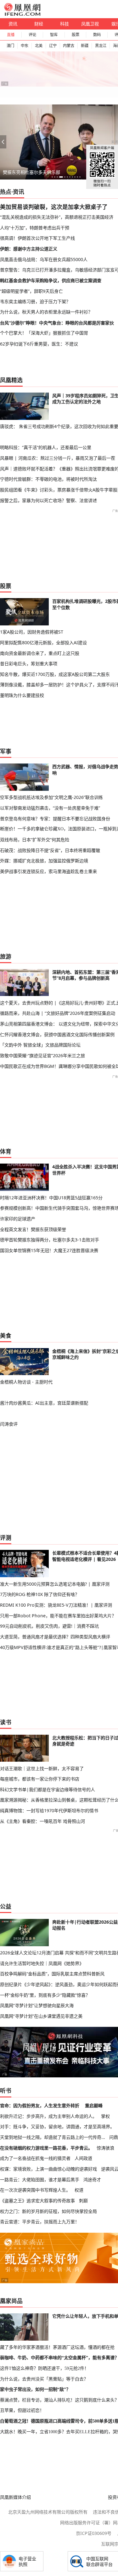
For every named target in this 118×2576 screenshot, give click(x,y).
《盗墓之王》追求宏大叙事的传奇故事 (37, 2201)
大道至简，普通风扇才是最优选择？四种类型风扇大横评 (55, 1637)
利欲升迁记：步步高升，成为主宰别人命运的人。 (48, 2116)
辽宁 (53, 46)
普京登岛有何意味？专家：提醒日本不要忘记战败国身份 (55, 819)
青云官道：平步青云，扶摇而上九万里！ (40, 2222)
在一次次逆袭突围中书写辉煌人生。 (35, 2190)
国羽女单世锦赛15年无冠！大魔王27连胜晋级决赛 (49, 1250)
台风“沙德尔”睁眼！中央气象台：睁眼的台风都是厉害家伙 (57, 323)
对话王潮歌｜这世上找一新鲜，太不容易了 (42, 1768)
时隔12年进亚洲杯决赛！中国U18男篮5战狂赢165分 (51, 1198)
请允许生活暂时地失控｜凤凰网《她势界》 (42, 1963)
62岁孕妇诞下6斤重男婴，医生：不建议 (39, 344)
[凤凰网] (22, 14)
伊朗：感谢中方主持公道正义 (29, 249)
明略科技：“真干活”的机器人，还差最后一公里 (46, 447)
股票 (76, 35)
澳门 (10, 46)
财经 (39, 24)
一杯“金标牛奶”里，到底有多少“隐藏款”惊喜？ (45, 1995)
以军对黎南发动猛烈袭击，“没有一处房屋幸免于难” (50, 808)
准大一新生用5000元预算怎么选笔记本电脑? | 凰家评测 (55, 1584)
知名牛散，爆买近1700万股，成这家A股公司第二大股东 (55, 674)
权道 (79, 2190)
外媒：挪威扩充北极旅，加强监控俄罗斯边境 (44, 861)
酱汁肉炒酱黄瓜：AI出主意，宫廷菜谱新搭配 (44, 1403)
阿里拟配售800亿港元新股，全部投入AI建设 (43, 643)
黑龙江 (101, 46)
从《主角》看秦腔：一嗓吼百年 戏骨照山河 (42, 1821)
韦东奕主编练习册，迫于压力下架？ (35, 301)
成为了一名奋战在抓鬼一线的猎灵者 (35, 2158)
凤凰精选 (11, 380)
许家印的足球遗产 (18, 1219)
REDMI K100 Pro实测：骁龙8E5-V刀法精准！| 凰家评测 (56, 1605)
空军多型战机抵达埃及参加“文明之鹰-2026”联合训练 (51, 797)
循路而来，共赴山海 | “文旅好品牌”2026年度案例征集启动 (58, 1013)
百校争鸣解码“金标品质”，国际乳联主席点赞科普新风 (52, 1974)
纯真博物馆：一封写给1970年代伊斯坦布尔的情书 (49, 1810)
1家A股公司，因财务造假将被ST (32, 632)
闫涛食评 (9, 1424)
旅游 (6, 956)
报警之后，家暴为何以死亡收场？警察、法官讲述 (48, 500)
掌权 (105, 2116)
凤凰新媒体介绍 (15, 2497)
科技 (65, 24)
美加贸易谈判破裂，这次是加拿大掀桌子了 (54, 207)
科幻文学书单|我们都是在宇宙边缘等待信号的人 (48, 1789)
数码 (97, 35)
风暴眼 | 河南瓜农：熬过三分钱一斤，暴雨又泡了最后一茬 (58, 458)
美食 (6, 1336)
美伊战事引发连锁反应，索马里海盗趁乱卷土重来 (48, 871)
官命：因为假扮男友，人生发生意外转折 (40, 2105)
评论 (32, 35)
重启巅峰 (94, 2105)
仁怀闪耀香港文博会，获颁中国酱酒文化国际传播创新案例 (57, 1034)
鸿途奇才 (92, 2180)
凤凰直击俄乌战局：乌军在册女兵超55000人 (44, 259)
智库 (54, 35)
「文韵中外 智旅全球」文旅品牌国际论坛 (40, 1045)
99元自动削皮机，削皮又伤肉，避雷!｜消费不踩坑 (49, 1626)
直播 (11, 35)
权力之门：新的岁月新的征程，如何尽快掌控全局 (48, 2211)
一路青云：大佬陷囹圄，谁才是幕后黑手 (40, 2180)
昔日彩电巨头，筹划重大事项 (29, 664)
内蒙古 (69, 46)
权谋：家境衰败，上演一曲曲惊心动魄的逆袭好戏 (48, 2169)
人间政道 (83, 2158)
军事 (6, 751)
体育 (6, 1151)
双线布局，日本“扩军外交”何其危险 (35, 840)
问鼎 (114, 2137)
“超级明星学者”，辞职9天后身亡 (31, 291)
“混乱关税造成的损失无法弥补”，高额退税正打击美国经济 (57, 217)
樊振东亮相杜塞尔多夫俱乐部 (31, 172)
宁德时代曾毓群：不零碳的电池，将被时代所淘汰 (48, 479)
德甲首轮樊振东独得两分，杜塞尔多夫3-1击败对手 (50, 1240)
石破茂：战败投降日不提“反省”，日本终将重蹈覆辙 (50, 850)
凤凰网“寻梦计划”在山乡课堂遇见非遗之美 (41, 2016)
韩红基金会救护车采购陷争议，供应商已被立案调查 (51, 280)
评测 (6, 1538)
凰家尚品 (11, 2301)
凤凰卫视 (90, 24)
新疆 (85, 46)
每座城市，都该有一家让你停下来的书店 (40, 1779)
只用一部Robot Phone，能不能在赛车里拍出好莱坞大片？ (58, 1616)
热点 (6, 192)
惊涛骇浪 (105, 2148)
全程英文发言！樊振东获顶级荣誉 (33, 1229)
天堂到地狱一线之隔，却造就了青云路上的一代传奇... (53, 2137)
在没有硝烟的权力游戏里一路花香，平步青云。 (46, 2148)
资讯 (13, 24)
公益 (6, 1906)
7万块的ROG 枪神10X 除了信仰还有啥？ (40, 1594)
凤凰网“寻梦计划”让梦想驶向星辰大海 (37, 2005)
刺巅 (83, 2201)
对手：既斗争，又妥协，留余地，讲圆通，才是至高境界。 (57, 2126)
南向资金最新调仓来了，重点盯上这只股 (40, 653)
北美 (39, 46)
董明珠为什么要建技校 (22, 695)
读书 (6, 1722)
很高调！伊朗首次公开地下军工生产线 (37, 238)
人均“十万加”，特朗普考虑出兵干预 (35, 228)
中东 (25, 46)
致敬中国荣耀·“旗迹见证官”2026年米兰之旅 (42, 1055)
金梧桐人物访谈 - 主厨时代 (26, 1382)
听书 (6, 2091)
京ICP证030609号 (94, 2533)
